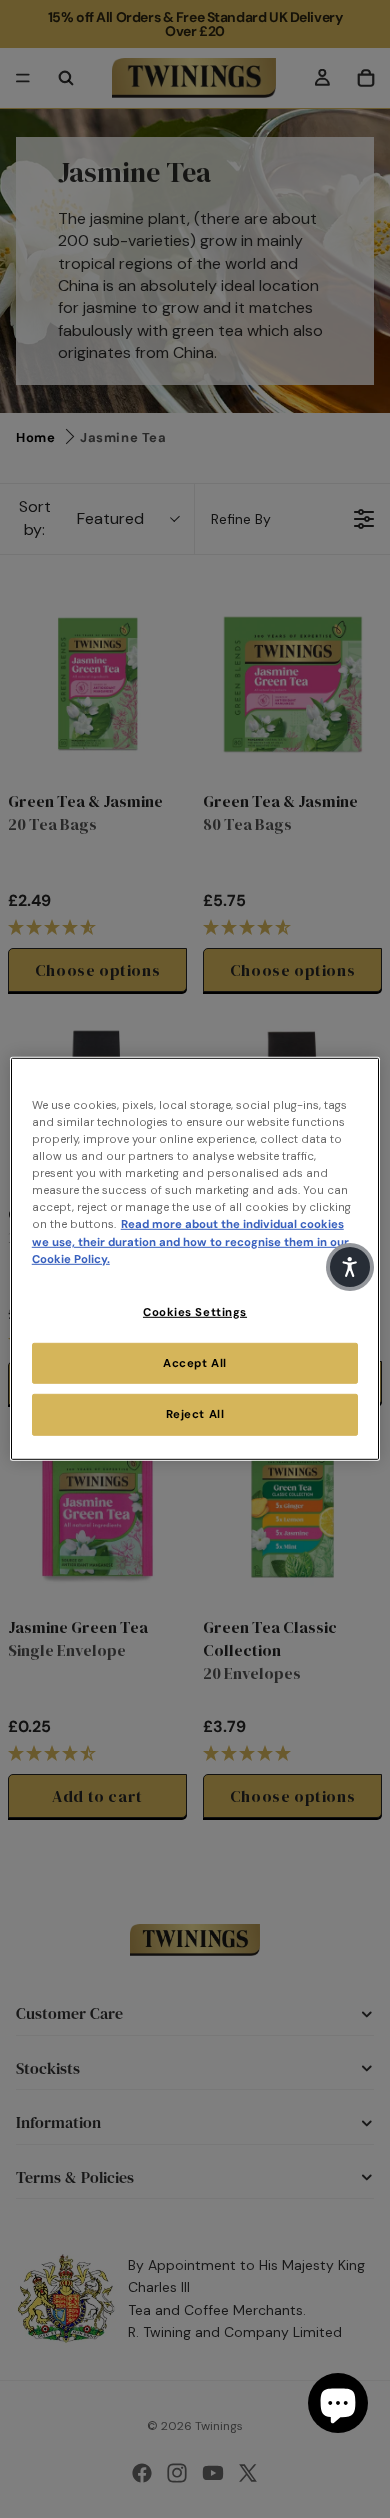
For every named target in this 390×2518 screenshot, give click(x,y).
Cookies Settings (195, 1311)
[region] (195, 1259)
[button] (350, 1267)
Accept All (195, 1362)
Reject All (195, 1414)
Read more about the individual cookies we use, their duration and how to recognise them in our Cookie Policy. (190, 1241)
